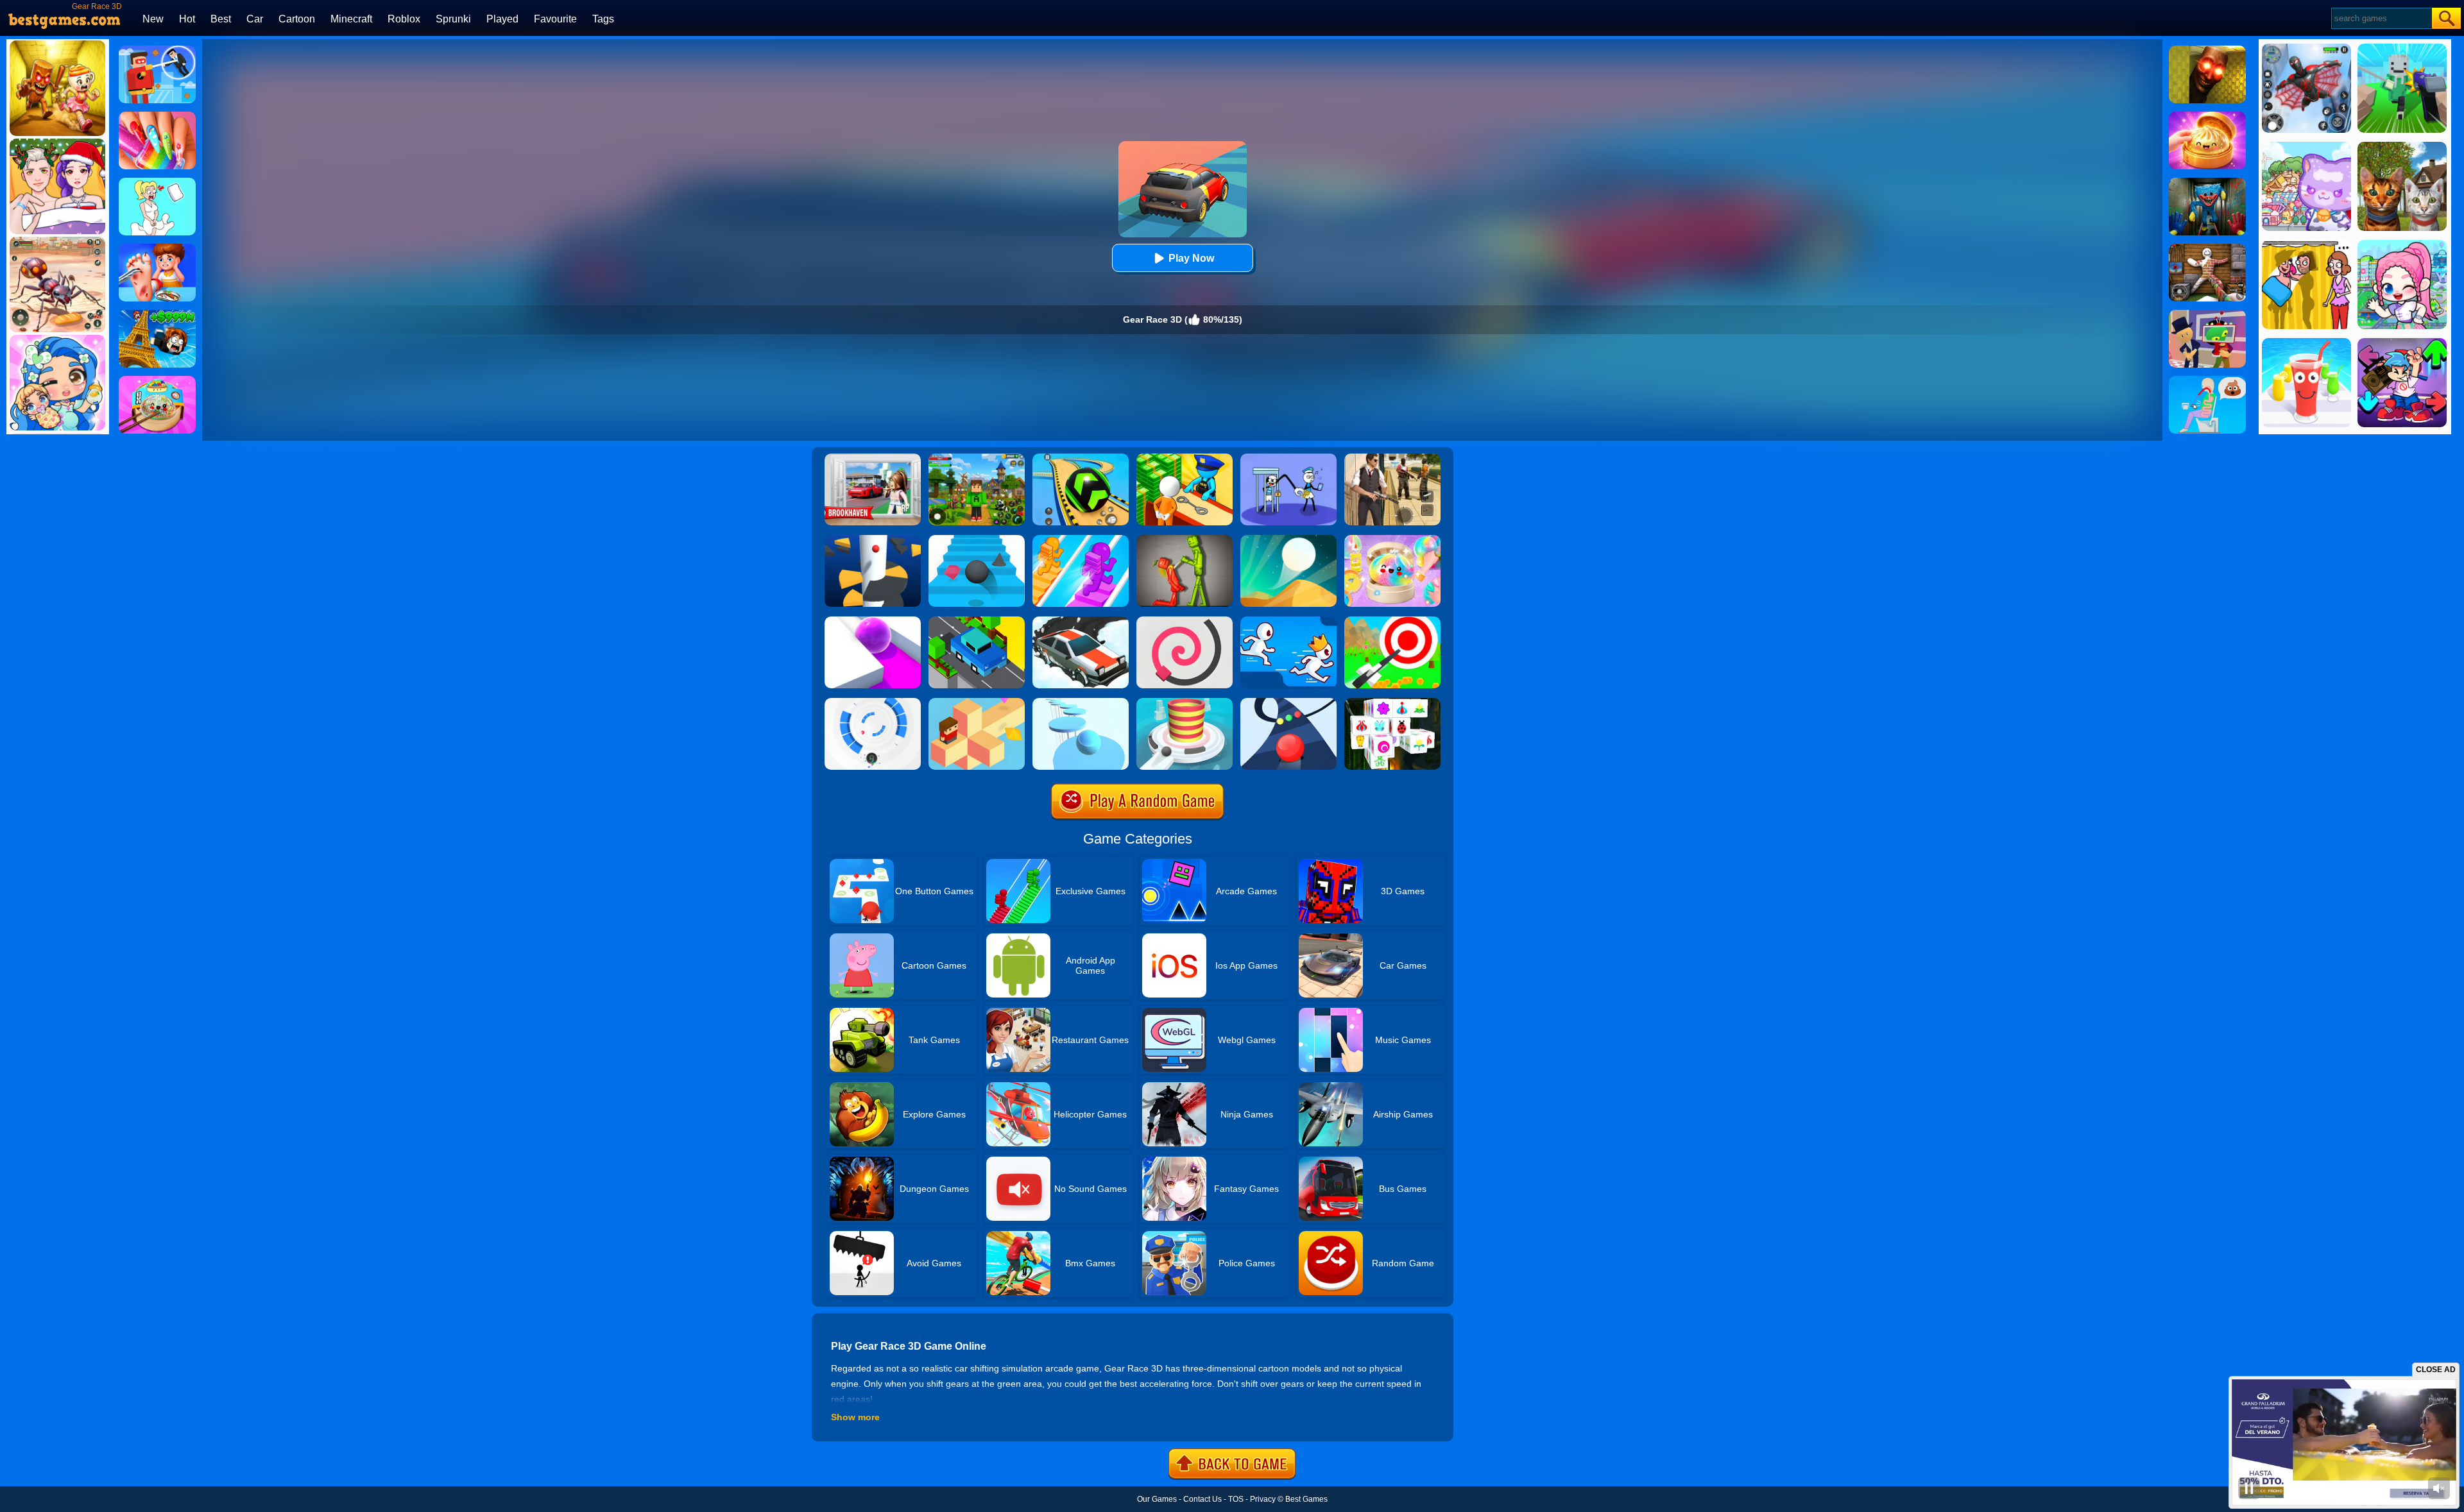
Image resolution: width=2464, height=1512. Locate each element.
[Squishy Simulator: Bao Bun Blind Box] (1392, 539)
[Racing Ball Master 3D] (1081, 458)
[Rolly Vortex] (873, 702)
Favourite (555, 19)
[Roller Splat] (873, 621)
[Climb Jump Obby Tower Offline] (157, 314)
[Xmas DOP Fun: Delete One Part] (157, 182)
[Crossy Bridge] (977, 621)
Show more (855, 1417)
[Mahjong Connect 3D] (1392, 702)
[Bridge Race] (1081, 539)
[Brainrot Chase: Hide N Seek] (2207, 50)
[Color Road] (1288, 702)
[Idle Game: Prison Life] (1185, 458)
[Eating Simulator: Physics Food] (2207, 380)
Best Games (1306, 1499)
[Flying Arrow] (1392, 621)
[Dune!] (1288, 539)
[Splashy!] (1081, 702)
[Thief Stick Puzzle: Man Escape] (1288, 458)
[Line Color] (1185, 621)
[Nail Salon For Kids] (157, 116)
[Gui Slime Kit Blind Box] (2207, 116)
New (153, 19)
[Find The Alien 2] (2207, 314)
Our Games (1157, 1499)
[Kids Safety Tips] (157, 248)
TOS (1236, 1499)
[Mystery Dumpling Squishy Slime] (157, 380)
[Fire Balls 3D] (1185, 702)
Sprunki (453, 19)
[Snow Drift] (1081, 621)
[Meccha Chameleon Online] (2207, 248)
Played (502, 19)
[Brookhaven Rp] (873, 458)
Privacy (1263, 1499)
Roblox (404, 19)
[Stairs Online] (977, 539)
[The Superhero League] (157, 50)
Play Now (1191, 258)
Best (221, 19)
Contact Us (1202, 1499)
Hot (187, 19)
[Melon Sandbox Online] (1185, 539)
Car (255, 19)
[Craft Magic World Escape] (977, 458)
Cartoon (297, 19)
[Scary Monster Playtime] (2207, 182)
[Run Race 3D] (1288, 621)
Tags (603, 19)
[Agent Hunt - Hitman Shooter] (1392, 458)
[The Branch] (977, 702)
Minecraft (351, 19)
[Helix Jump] (873, 539)
